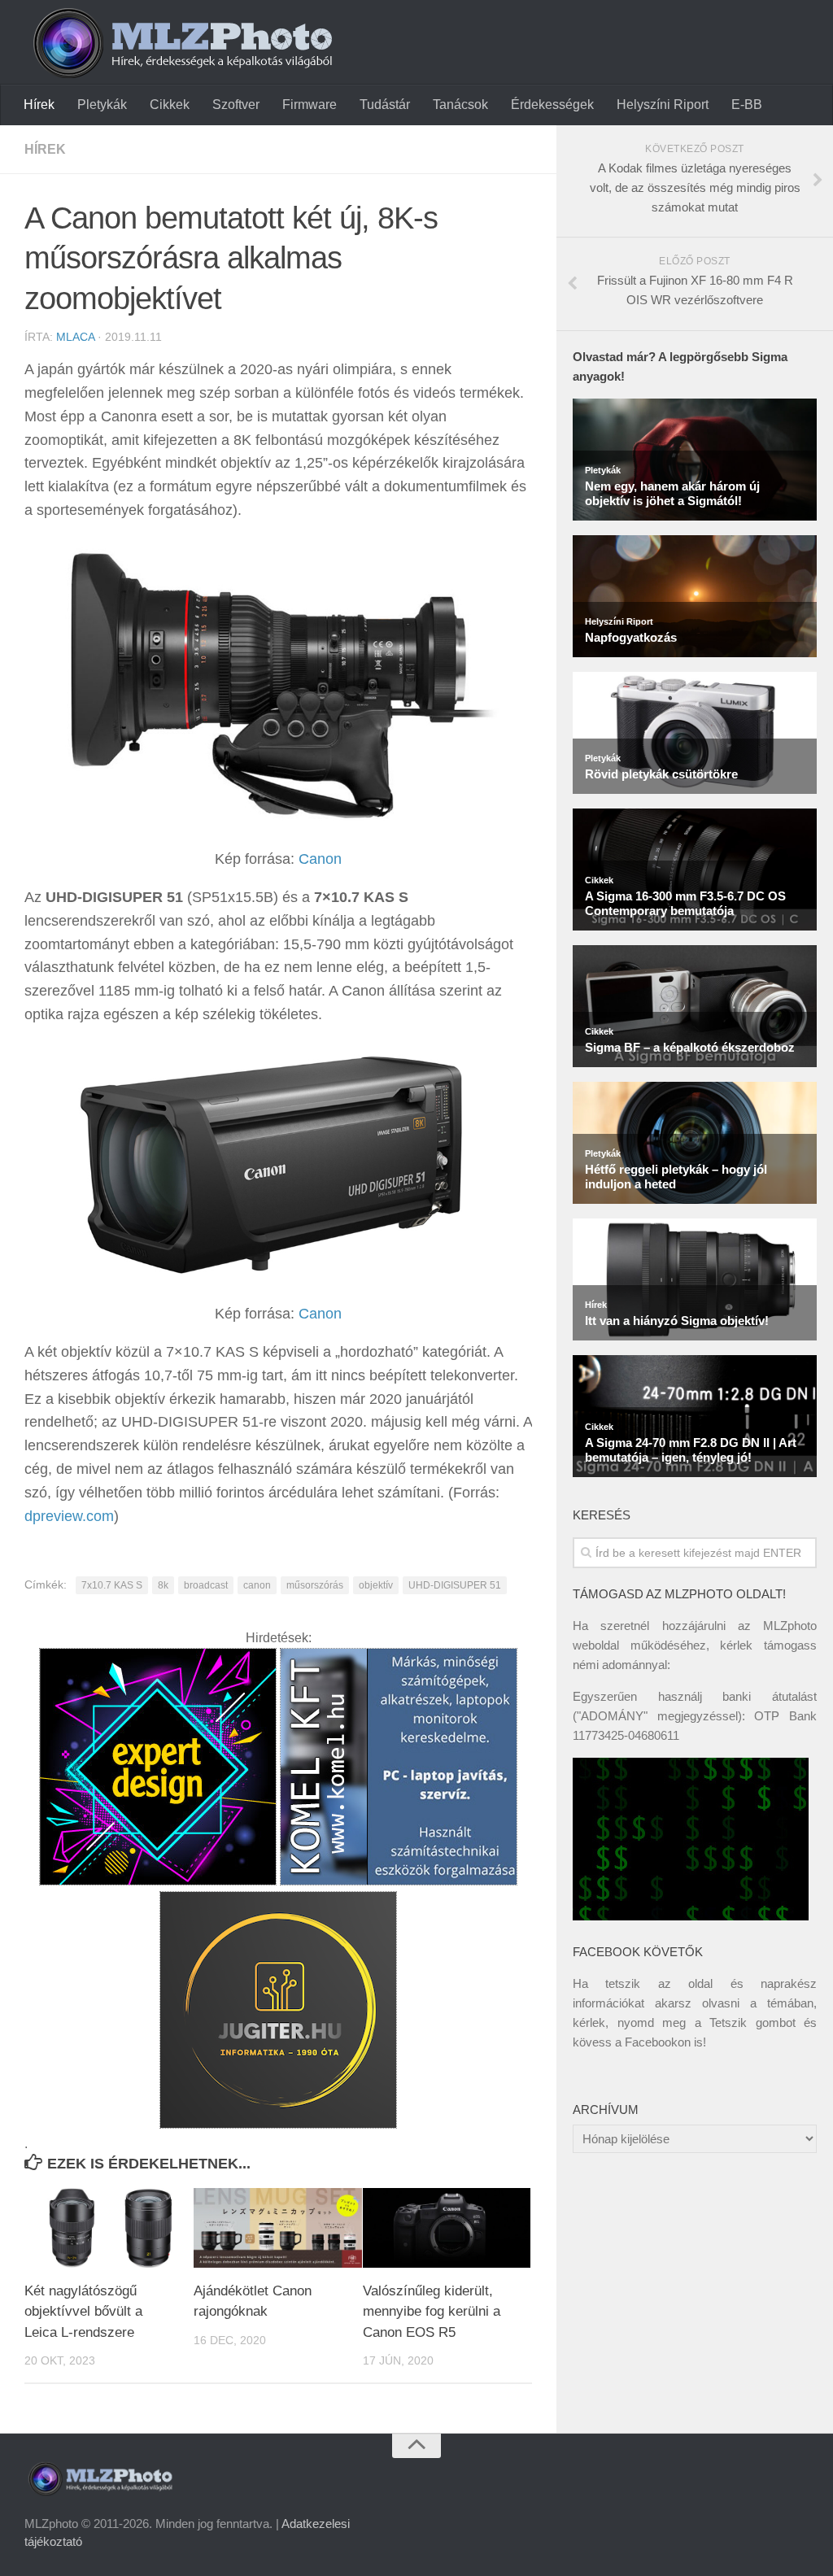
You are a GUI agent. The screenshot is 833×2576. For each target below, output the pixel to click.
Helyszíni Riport (663, 105)
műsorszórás (315, 1585)
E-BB (747, 105)
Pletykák (102, 105)
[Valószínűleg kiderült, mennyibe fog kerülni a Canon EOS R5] (447, 2227)
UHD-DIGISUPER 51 (455, 1585)
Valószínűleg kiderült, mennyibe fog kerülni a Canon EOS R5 (432, 2312)
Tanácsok (460, 105)
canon (257, 1585)
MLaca (75, 337)
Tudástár (385, 105)
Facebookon (658, 2042)
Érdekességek (552, 105)
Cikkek (170, 105)
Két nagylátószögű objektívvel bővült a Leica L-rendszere (83, 2312)
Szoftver (236, 105)
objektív (376, 1585)
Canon (320, 859)
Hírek (39, 105)
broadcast (206, 1585)
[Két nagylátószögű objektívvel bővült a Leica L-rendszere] (109, 2227)
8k (163, 1585)
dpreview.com (69, 1516)
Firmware (310, 105)
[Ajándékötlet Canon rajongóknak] (278, 2227)
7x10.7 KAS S (112, 1585)
